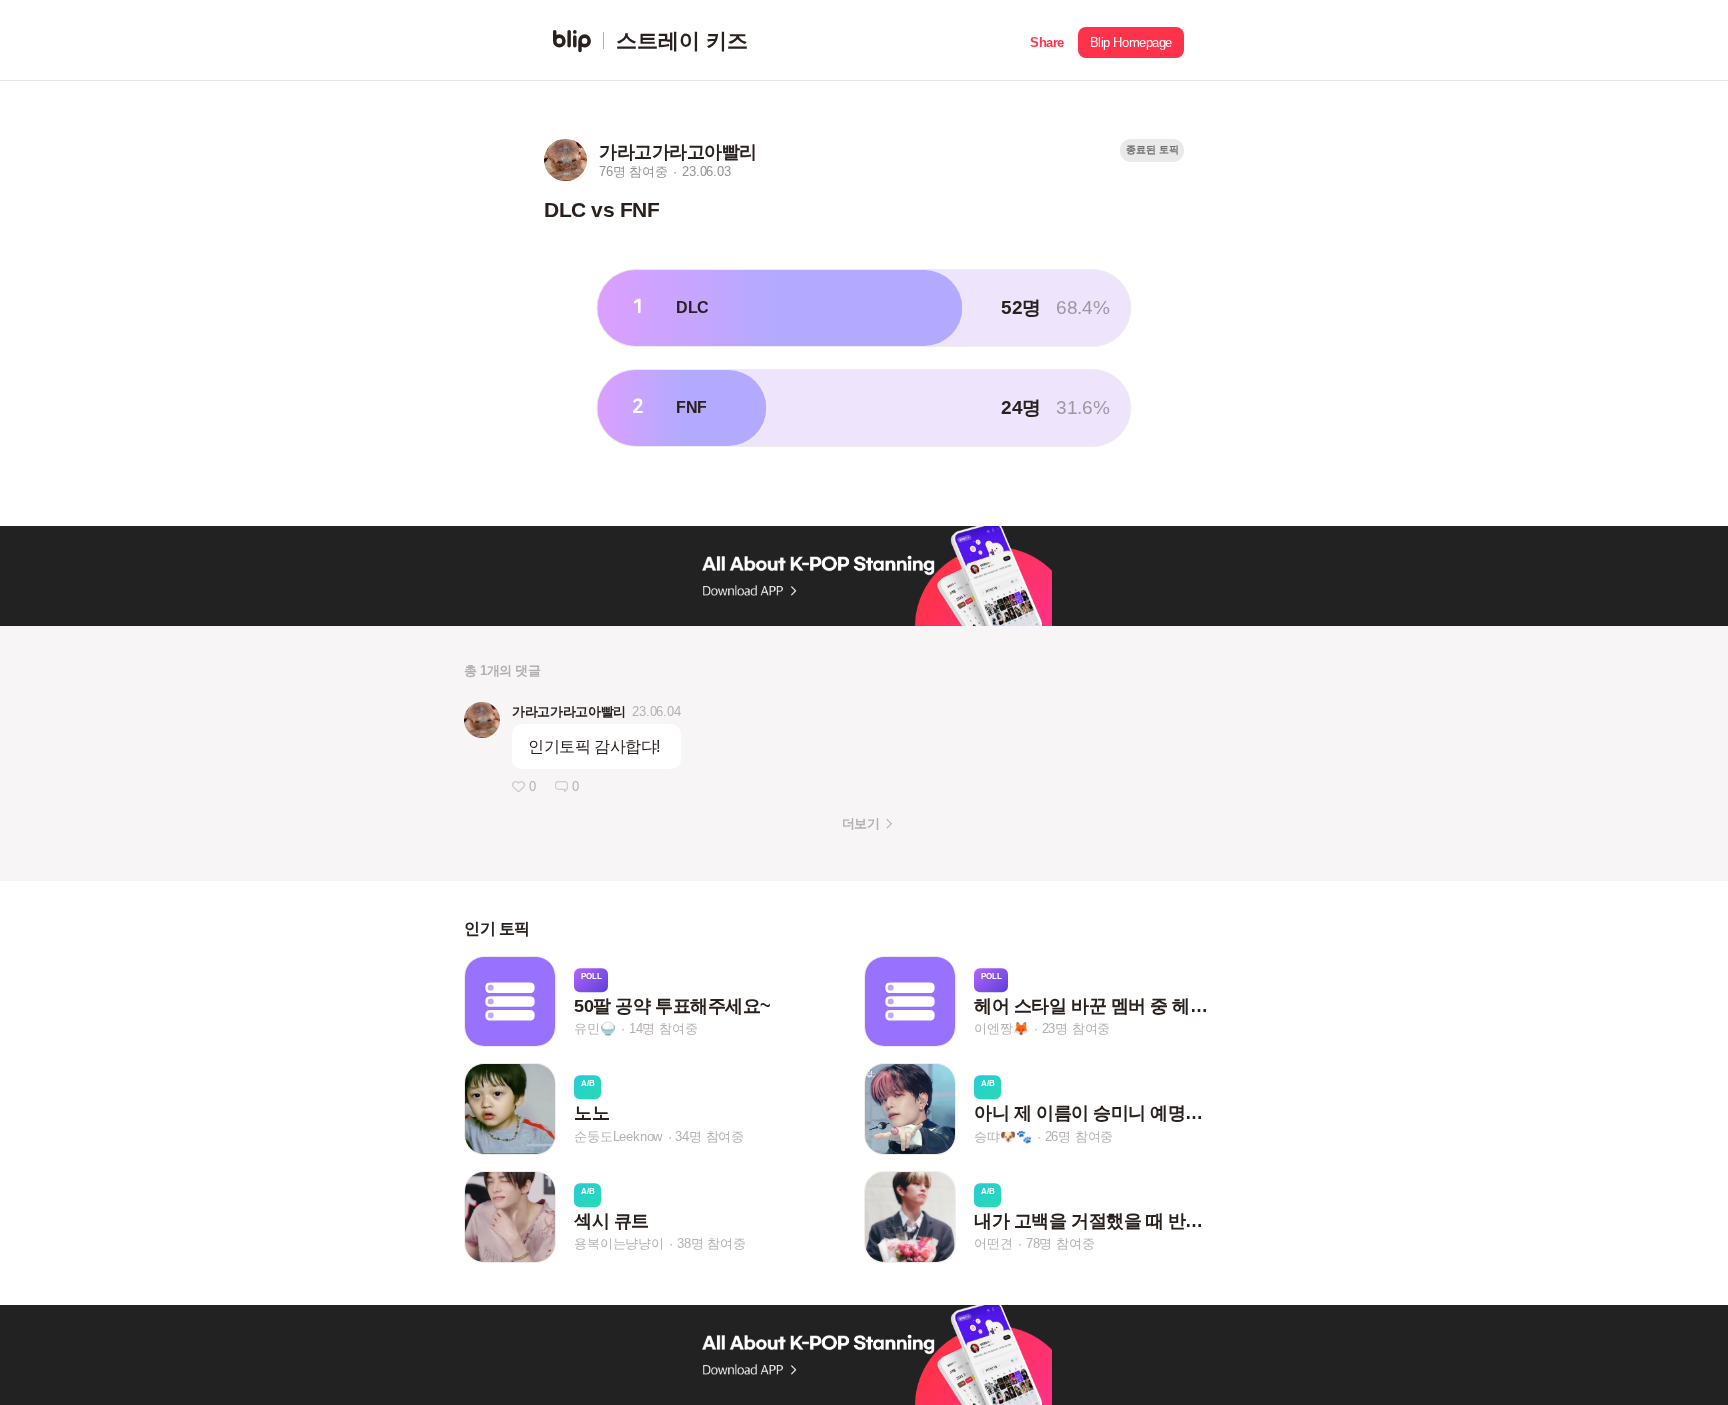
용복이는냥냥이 (619, 1244)
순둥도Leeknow (618, 1136)
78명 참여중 (1060, 1244)
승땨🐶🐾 (1002, 1136)
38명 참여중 (711, 1244)
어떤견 (993, 1244)
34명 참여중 (709, 1136)
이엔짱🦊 (1001, 1028)
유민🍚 (594, 1028)
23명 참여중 (1076, 1028)
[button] (1047, 40)
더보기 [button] (860, 823)
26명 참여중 (1079, 1136)
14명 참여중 (663, 1028)
